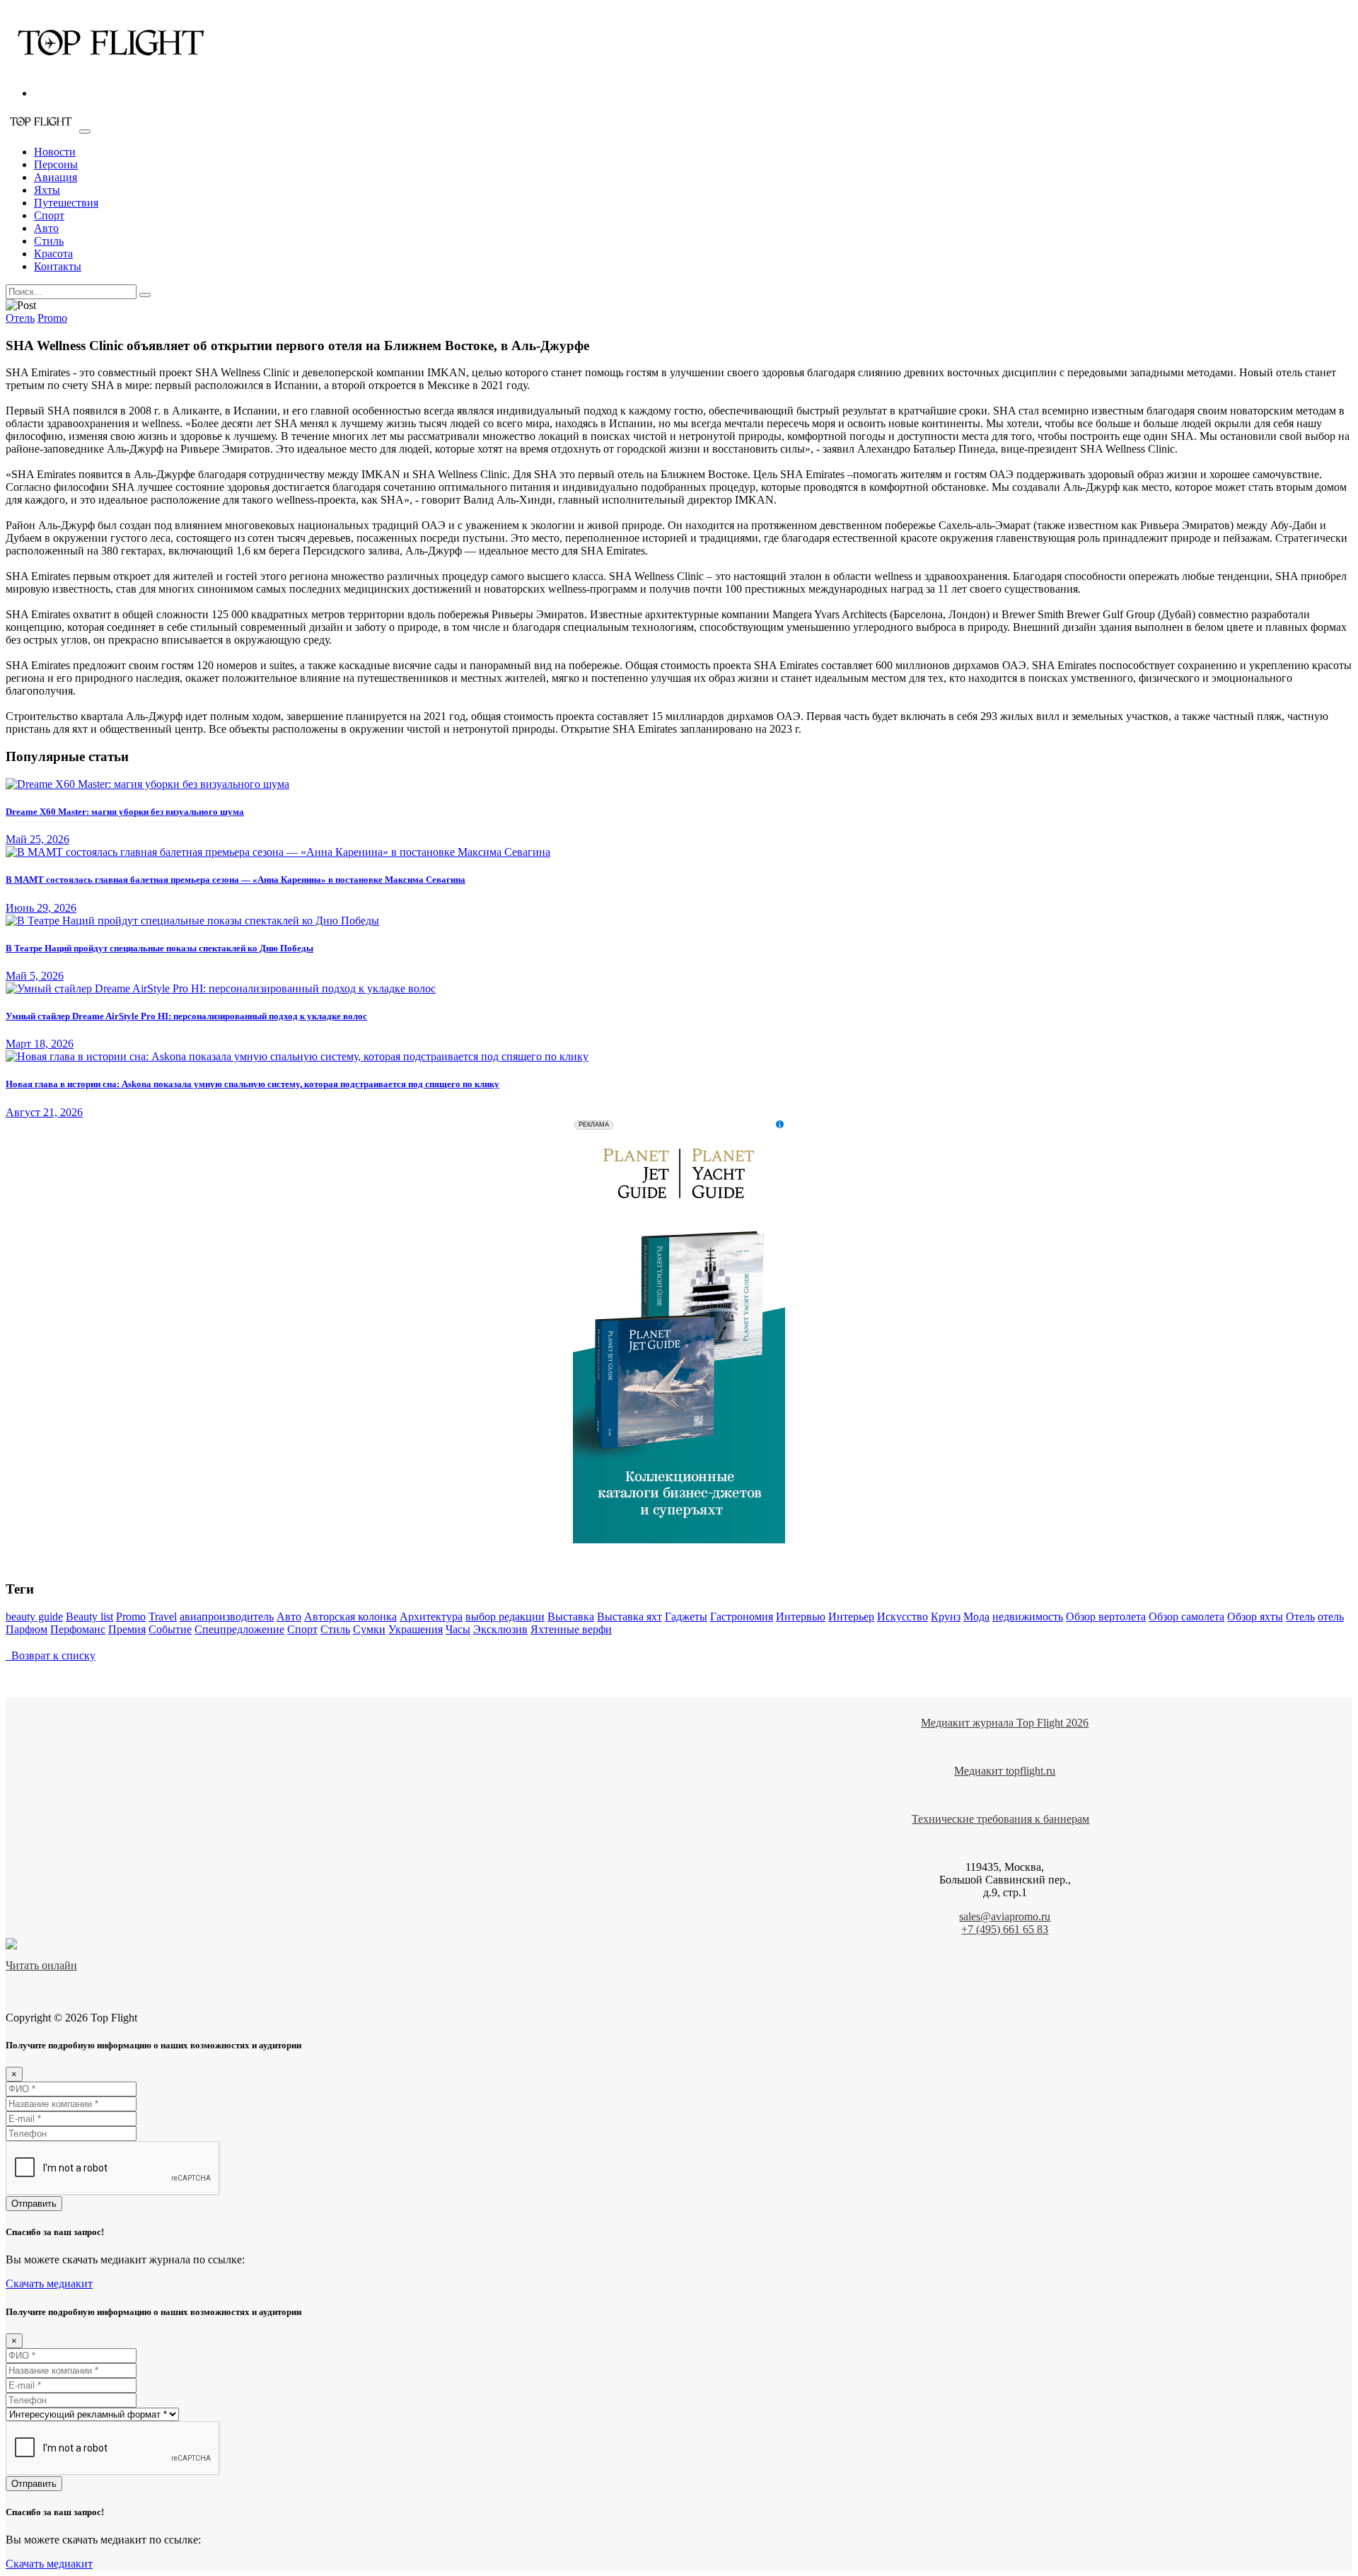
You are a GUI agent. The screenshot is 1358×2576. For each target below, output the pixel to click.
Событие (170, 1629)
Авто (46, 228)
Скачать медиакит (49, 2284)
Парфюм (27, 1629)
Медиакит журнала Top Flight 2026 (1005, 1723)
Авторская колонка (350, 1617)
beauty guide (34, 1617)
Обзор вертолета (1106, 1617)
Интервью (801, 1617)
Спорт (49, 215)
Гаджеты (686, 1617)
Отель (20, 318)
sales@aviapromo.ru (1005, 1916)
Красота (53, 254)
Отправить (34, 2204)
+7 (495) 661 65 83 (1005, 1929)
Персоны (56, 164)
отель (1331, 1617)
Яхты (47, 190)
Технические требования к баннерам (1000, 1819)
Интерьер (851, 1617)
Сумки (369, 1629)
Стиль (49, 241)
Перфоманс (78, 1629)
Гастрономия (742, 1617)
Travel (163, 1617)
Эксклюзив (500, 1629)
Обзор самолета (1186, 1617)
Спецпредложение (239, 1629)
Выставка (571, 1617)
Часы (458, 1629)
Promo (52, 318)
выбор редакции (505, 1617)
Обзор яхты (1255, 1617)
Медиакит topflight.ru (1005, 1771)
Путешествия (66, 203)
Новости (55, 152)
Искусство (903, 1617)
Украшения (416, 1629)
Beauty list (89, 1617)
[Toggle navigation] (85, 132)
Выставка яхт (629, 1617)
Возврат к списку (51, 1655)
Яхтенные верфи (571, 1629)
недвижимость (1028, 1617)
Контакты (58, 266)
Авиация (56, 177)
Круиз (946, 1617)
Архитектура (431, 1617)
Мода (976, 1617)
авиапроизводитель (227, 1617)
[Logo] (112, 69)
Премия (127, 1629)
